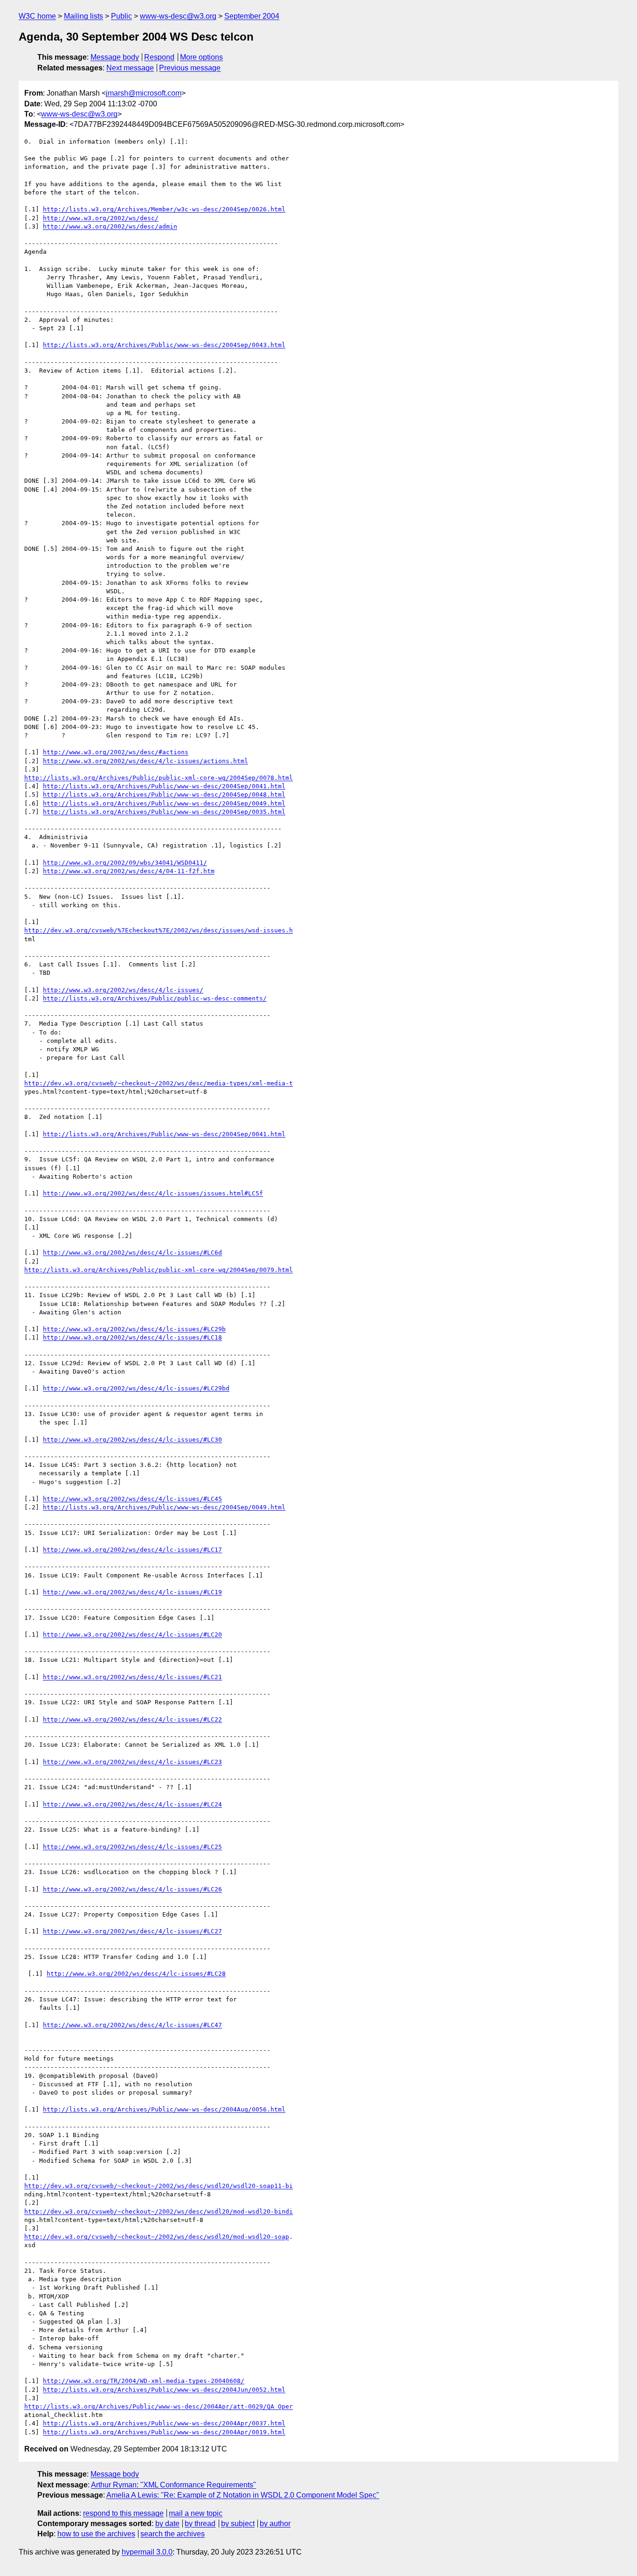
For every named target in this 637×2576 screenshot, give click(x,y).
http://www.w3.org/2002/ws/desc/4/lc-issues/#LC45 (132, 1499)
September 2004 (252, 16)
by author (275, 2524)
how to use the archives (96, 2534)
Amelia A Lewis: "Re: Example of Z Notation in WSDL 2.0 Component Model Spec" (243, 2495)
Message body (115, 57)
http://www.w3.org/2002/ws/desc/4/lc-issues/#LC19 (132, 1592)
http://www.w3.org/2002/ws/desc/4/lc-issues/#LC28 (136, 1974)
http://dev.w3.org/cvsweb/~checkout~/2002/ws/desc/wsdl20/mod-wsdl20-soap (157, 2237)
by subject (238, 2524)
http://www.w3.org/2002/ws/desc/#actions (116, 752)
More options (201, 57)
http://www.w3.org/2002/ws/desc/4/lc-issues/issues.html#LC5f (153, 1193)
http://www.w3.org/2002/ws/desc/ (101, 218)
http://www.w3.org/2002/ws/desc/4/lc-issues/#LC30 (132, 1440)
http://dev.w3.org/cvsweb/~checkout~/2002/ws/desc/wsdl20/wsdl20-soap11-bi (159, 2186)
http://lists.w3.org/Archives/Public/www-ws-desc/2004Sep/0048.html (164, 795)
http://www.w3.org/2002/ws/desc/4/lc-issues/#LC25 (132, 1847)
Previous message (190, 68)
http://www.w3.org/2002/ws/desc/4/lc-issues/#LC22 (132, 1719)
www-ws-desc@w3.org (178, 16)
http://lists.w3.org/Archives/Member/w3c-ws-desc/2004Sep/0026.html (164, 209)
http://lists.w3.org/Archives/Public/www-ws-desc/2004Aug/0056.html (164, 2109)
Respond (159, 57)
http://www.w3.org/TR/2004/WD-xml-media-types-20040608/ (144, 2381)
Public (121, 16)
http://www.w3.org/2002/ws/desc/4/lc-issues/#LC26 (132, 1889)
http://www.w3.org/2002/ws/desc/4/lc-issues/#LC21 (132, 1677)
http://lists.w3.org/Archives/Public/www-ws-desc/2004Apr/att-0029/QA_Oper (159, 2406)
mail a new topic (196, 2513)
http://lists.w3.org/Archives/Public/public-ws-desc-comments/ (155, 998)
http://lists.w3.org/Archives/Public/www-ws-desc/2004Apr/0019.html (164, 2432)
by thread (200, 2524)
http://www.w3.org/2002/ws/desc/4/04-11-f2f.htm (129, 871)
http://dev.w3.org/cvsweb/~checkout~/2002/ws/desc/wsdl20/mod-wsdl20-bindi (159, 2211)
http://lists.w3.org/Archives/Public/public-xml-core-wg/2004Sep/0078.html (159, 778)
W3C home (37, 16)
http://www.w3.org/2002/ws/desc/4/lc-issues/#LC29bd (136, 1388)
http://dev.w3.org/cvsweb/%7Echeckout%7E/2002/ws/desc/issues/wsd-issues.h (159, 930)
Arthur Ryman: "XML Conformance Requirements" (173, 2485)
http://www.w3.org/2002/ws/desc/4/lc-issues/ (123, 990)
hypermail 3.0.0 (147, 2552)
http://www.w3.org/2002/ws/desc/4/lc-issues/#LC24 (132, 1804)
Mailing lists (83, 16)
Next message (130, 68)
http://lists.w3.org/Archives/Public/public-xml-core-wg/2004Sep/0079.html (159, 1270)
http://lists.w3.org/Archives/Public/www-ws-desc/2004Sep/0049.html (164, 803)
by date (167, 2524)
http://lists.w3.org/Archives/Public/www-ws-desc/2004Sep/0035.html (164, 812)
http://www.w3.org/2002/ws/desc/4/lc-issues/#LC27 (132, 1931)
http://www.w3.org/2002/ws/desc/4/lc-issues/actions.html (145, 761)
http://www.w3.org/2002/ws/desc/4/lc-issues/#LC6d (132, 1253)
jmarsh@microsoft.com (144, 93)
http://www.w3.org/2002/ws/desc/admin (110, 226)
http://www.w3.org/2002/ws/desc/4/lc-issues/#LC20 (132, 1635)
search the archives (173, 2534)
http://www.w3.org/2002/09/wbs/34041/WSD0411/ (125, 863)
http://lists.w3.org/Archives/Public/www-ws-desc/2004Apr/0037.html (164, 2423)
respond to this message (123, 2513)
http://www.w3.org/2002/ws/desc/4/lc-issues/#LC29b (134, 1329)
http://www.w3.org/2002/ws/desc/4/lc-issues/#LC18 (132, 1337)
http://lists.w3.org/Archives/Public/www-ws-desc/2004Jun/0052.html (164, 2390)
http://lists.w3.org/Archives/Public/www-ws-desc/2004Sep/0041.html (164, 786)
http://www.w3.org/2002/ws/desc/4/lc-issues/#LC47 (132, 2025)
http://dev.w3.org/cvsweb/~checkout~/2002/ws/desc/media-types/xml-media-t (159, 1083)
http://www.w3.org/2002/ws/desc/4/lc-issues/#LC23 (132, 1762)
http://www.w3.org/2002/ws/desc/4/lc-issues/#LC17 (132, 1550)
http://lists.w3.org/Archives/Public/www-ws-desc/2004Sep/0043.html (164, 345)
